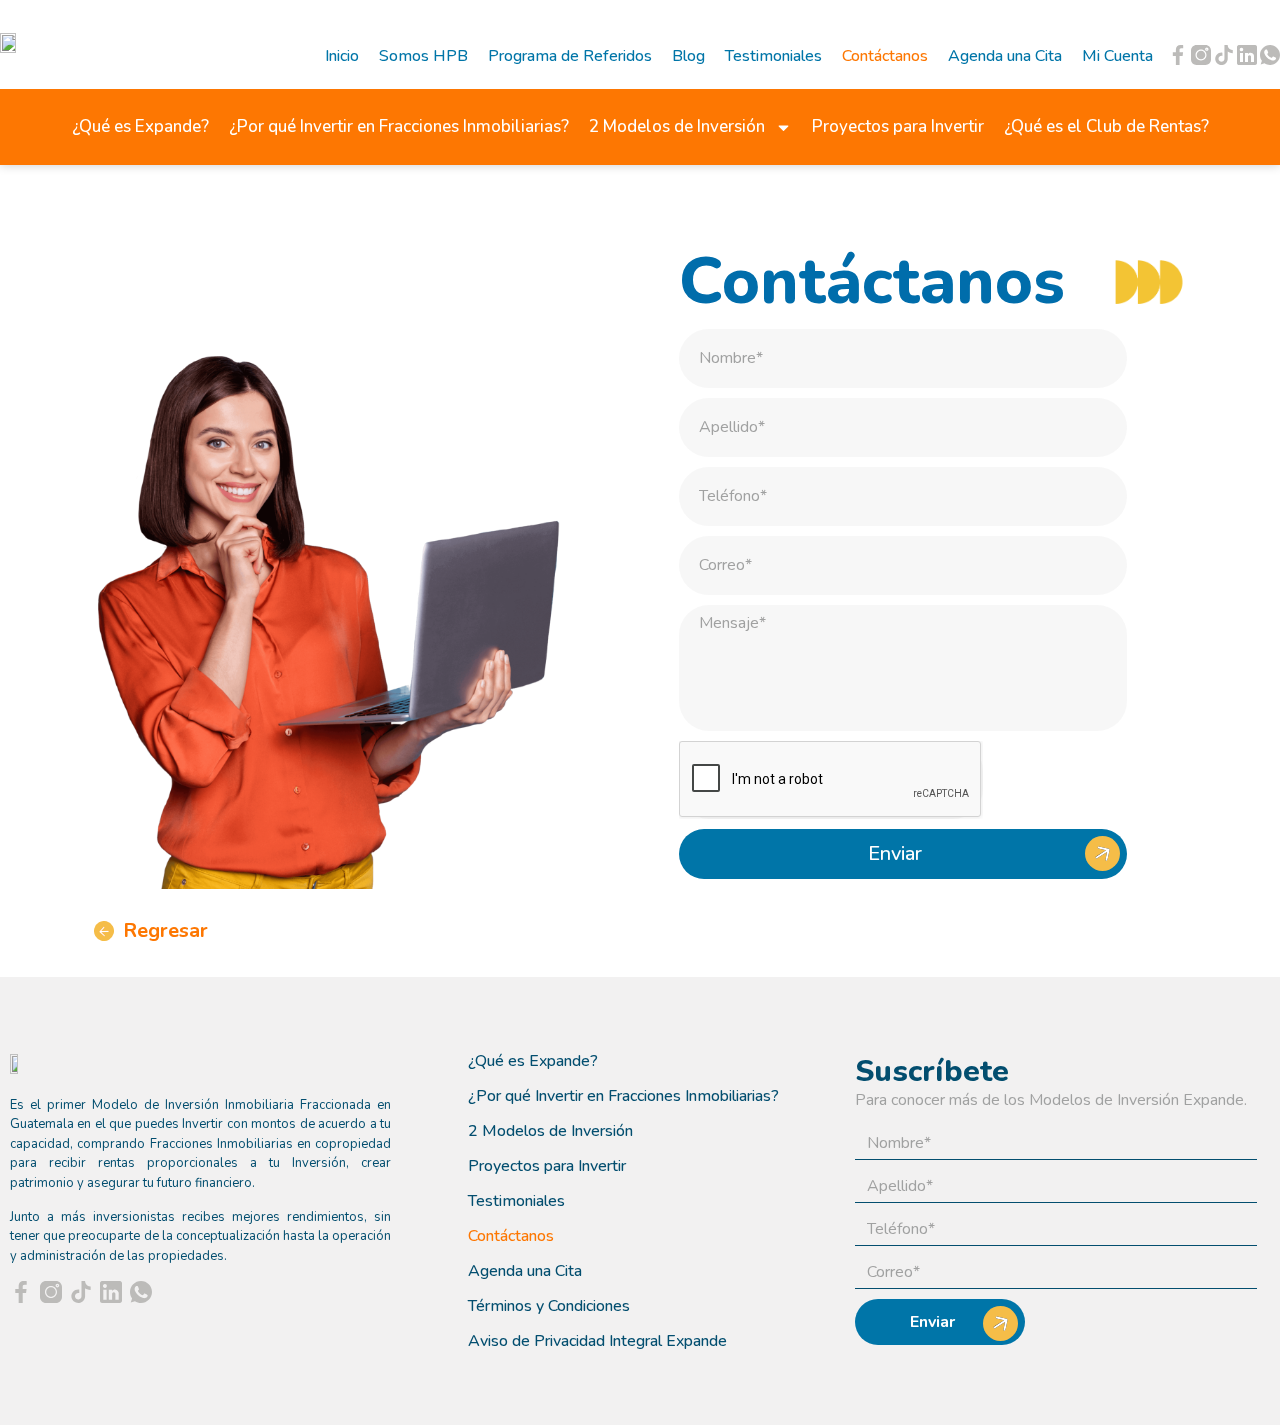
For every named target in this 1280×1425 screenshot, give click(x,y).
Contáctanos (885, 56)
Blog (688, 56)
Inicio (342, 56)
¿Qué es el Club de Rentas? (1106, 126)
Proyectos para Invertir (898, 126)
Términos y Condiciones (549, 1306)
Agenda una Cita (1005, 56)
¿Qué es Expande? (140, 126)
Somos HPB (423, 56)
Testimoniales (773, 56)
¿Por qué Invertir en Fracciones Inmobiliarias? (399, 126)
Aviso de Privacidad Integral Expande (597, 1341)
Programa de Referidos (570, 56)
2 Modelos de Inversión (677, 126)
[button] (151, 933)
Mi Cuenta (1117, 56)
